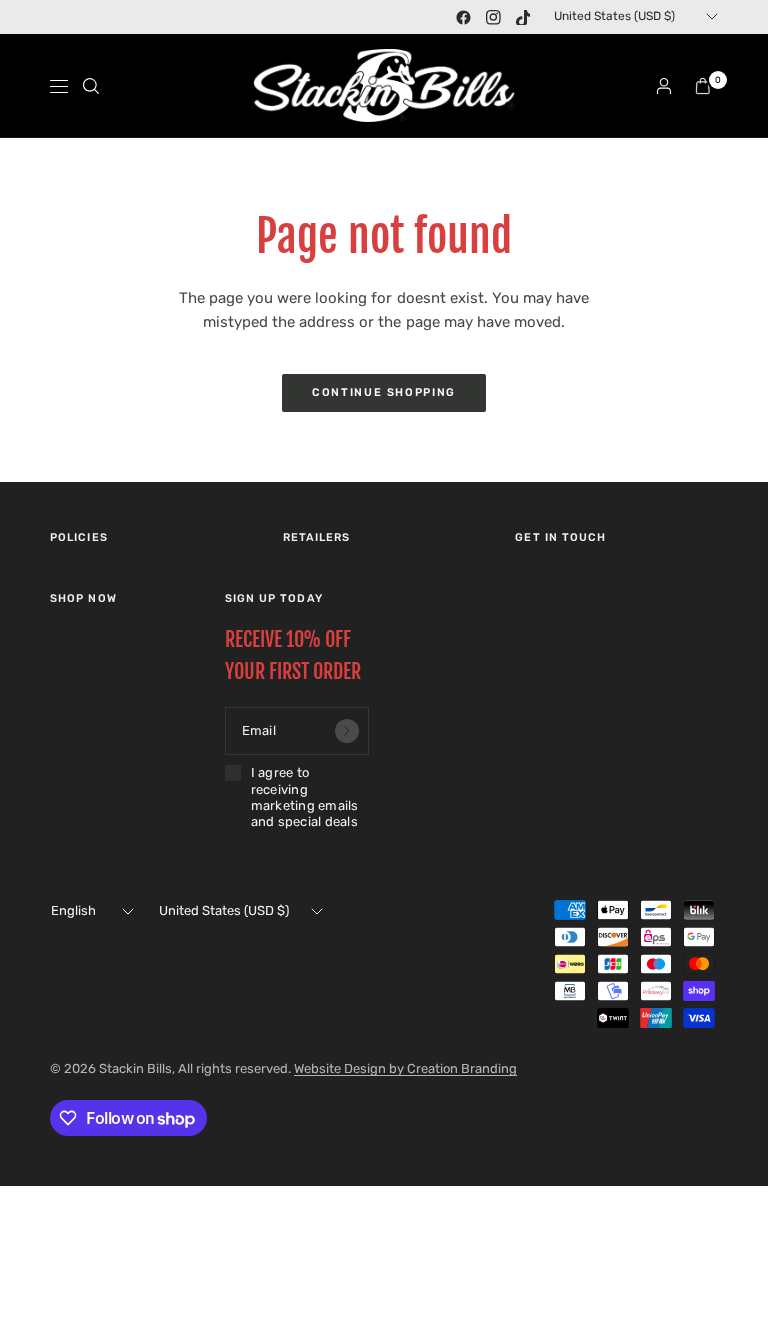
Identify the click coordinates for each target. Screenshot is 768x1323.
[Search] (91, 86)
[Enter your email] (347, 731)
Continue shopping (384, 392)
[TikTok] (523, 17)
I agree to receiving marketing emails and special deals (305, 797)
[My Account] (664, 86)
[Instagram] (493, 17)
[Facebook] (463, 17)
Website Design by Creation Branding (405, 1068)
